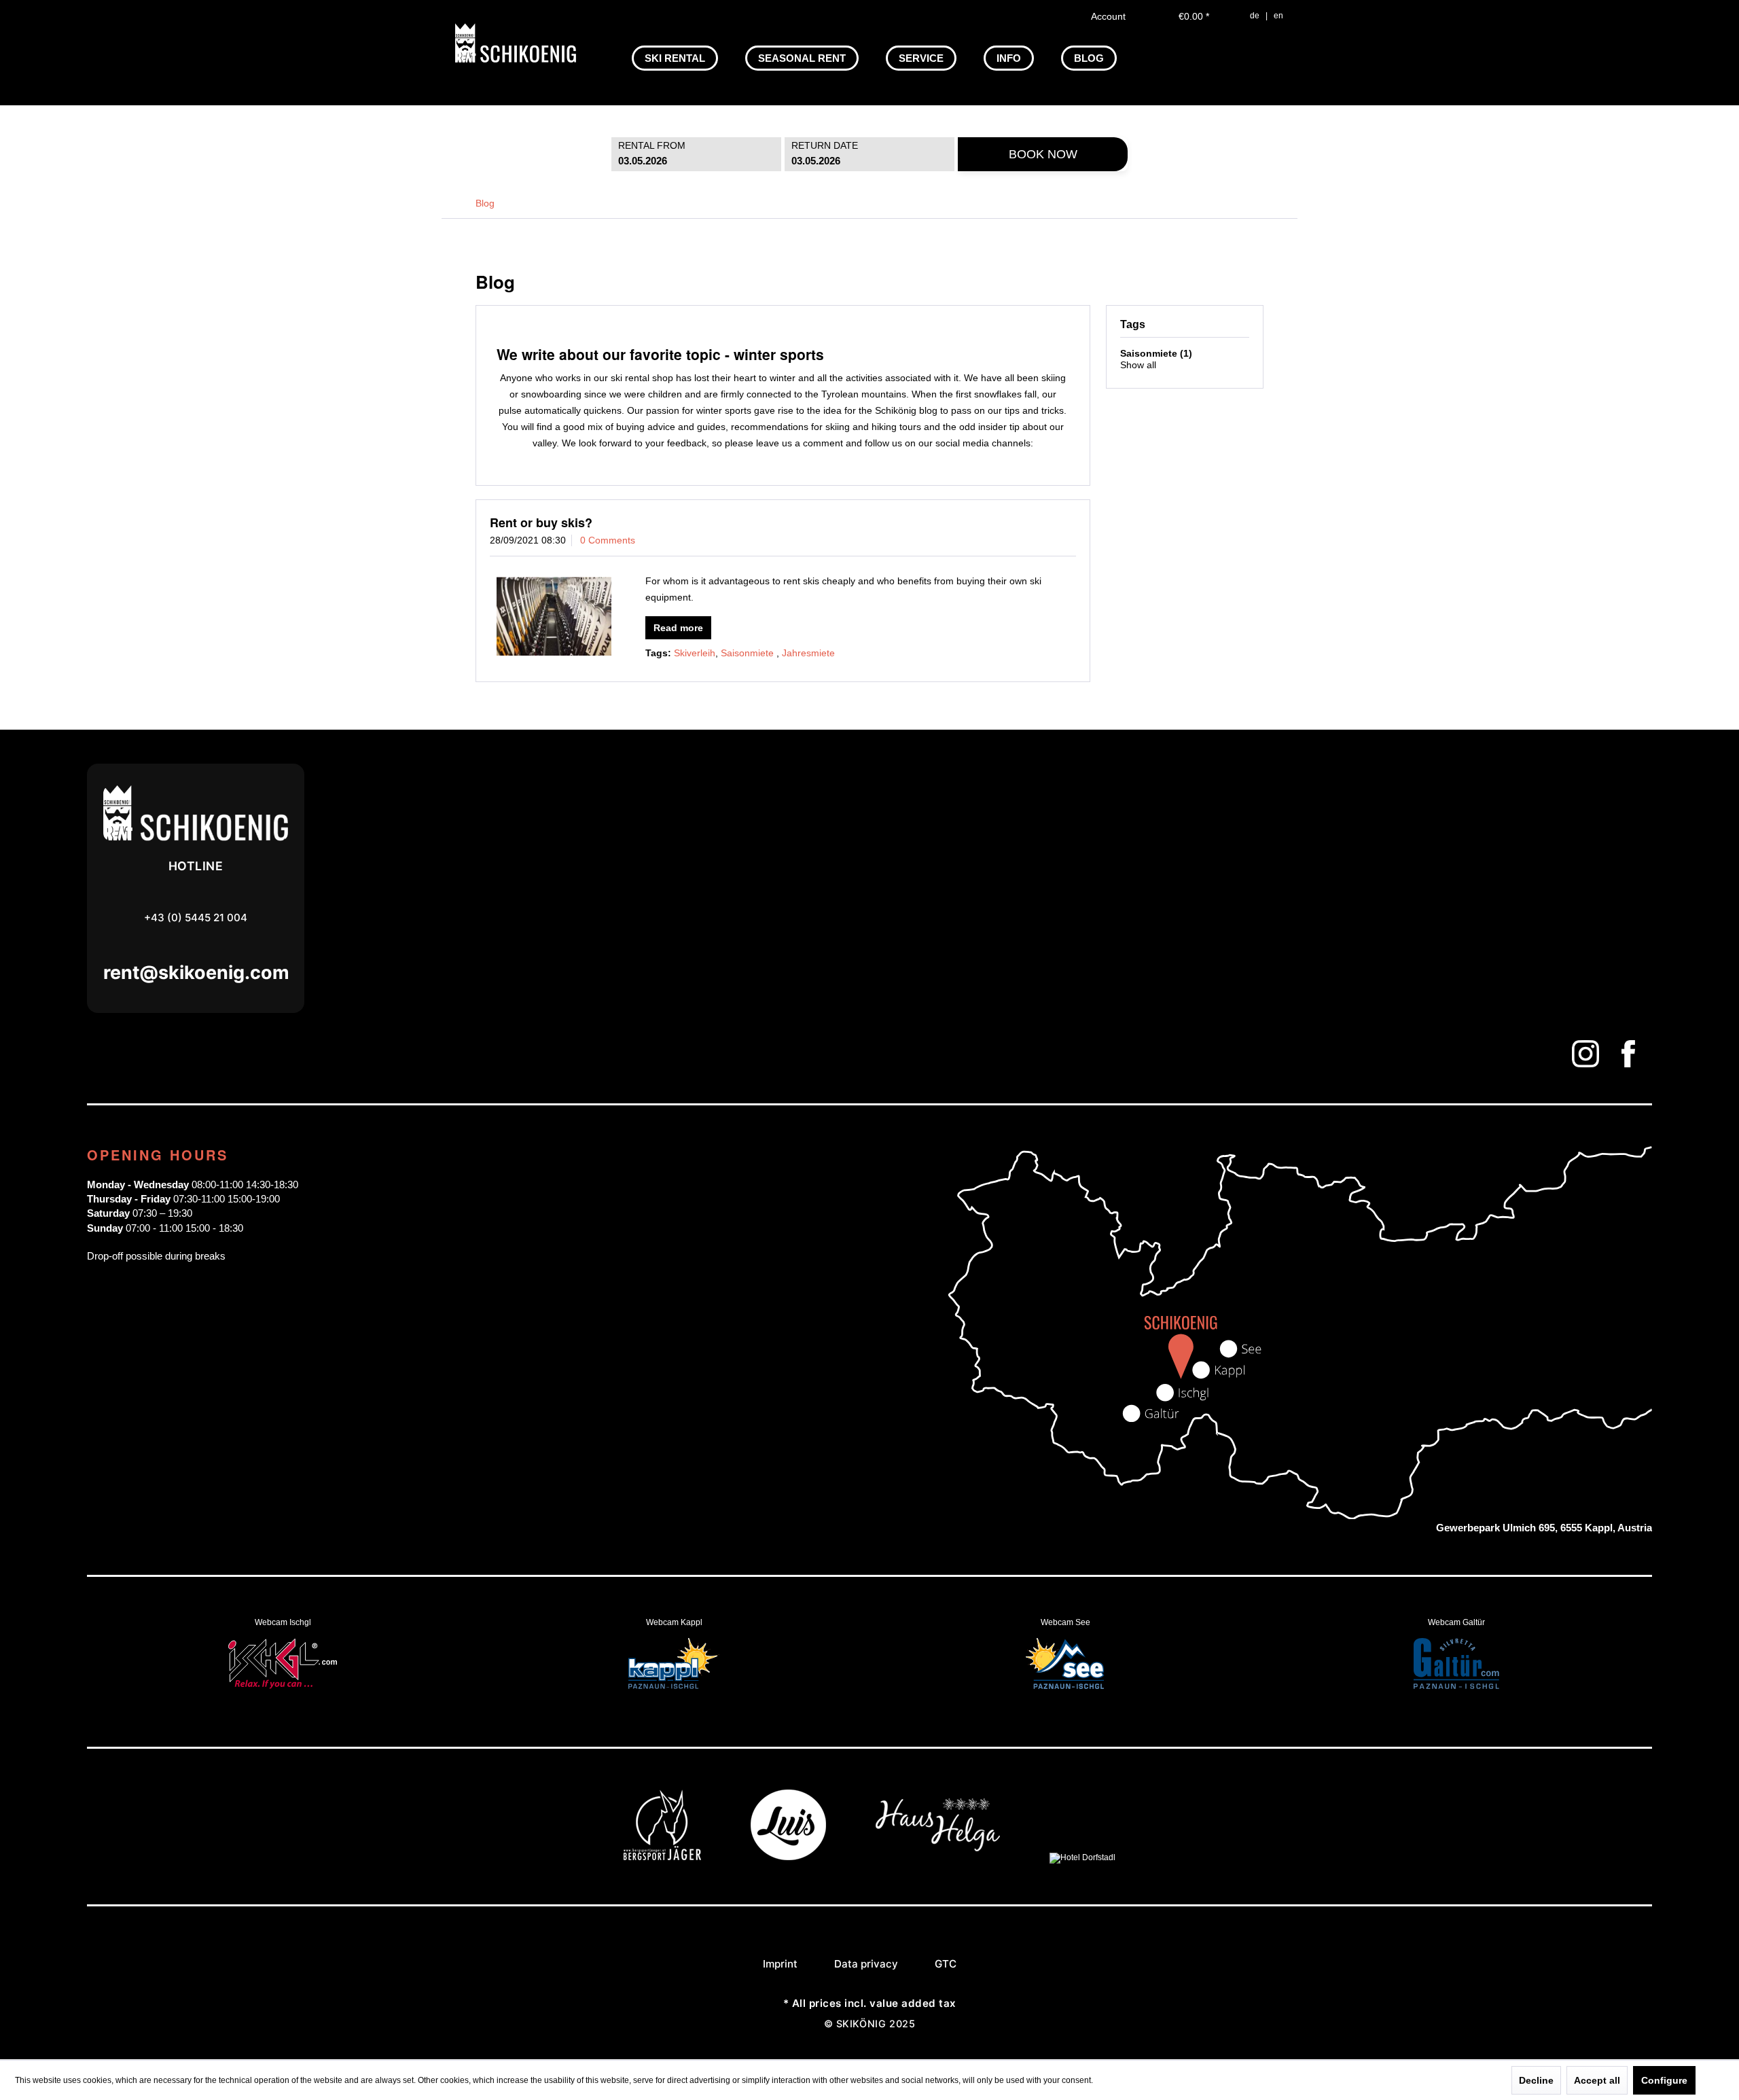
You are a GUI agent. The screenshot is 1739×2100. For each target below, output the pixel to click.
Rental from (652, 145)
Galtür (1456, 1665)
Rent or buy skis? (541, 522)
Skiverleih (695, 653)
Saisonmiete (749, 653)
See (1065, 1665)
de (1255, 16)
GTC (946, 1964)
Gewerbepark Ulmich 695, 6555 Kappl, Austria (1544, 1528)
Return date (825, 145)
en (1278, 16)
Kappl (674, 1665)
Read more (678, 628)
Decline (1536, 2080)
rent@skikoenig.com (196, 973)
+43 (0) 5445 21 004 (196, 918)
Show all (1138, 365)
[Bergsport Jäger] (662, 1857)
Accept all (1597, 2080)
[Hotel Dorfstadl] (1082, 1857)
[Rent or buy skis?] (554, 616)
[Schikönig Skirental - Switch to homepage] (516, 43)
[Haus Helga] (938, 1857)
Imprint (780, 1964)
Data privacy (866, 1964)
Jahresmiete (808, 653)
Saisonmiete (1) (1156, 353)
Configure (1664, 2080)
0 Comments (608, 540)
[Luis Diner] (788, 1857)
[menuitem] (675, 58)
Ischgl (283, 1665)
